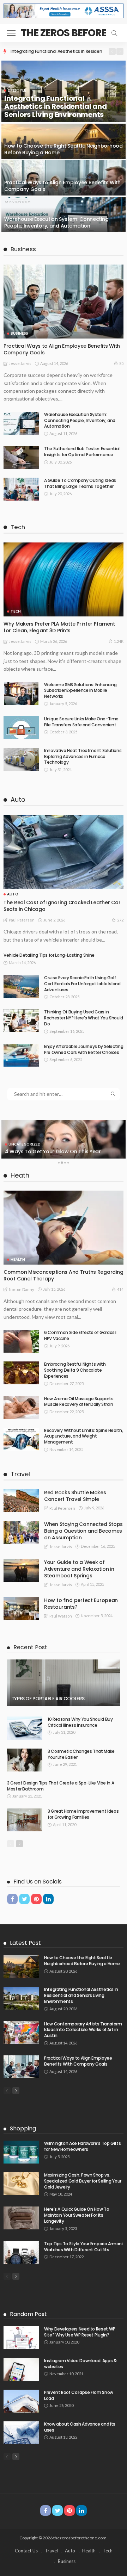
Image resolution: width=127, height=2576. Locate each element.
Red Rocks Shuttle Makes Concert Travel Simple (75, 1496)
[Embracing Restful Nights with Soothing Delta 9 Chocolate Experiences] (21, 1373)
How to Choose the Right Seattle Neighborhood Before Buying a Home (64, 149)
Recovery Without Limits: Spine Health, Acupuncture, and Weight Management (83, 1436)
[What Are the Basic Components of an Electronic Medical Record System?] (64, 1139)
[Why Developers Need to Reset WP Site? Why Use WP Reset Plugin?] (21, 2338)
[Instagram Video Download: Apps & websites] (21, 2369)
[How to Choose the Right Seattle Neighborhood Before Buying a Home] (64, 141)
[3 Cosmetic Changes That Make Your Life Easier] (25, 1760)
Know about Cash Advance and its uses (80, 2427)
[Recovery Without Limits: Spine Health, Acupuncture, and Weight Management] (21, 1439)
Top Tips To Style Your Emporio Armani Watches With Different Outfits (83, 2247)
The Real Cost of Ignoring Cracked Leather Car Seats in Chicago (62, 906)
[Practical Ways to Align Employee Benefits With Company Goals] (64, 178)
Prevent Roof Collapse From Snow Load (79, 2395)
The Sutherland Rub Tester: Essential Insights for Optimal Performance (82, 452)
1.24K (119, 641)
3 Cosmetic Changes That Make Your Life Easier (81, 1754)
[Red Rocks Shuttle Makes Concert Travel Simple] (21, 1501)
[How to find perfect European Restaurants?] (21, 1609)
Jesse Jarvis (20, 363)
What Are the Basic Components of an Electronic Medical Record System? (53, 1148)
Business (19, 333)
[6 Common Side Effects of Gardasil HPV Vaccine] (21, 1341)
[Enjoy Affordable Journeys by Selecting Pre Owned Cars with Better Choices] (21, 1055)
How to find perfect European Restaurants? (81, 1604)
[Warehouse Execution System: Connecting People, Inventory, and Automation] (64, 215)
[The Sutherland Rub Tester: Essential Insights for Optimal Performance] (21, 457)
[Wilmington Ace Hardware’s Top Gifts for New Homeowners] (21, 2152)
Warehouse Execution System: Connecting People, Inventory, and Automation (56, 222)
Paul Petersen (22, 920)
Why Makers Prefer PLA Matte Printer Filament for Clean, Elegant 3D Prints (59, 627)
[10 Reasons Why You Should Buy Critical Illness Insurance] (25, 1728)
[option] (56, 51)
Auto (13, 894)
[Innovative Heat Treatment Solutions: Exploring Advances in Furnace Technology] (21, 759)
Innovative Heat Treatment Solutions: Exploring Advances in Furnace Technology (83, 756)
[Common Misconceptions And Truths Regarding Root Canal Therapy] (64, 1228)
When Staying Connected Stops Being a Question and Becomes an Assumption (83, 1531)
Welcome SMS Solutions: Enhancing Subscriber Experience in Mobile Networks (80, 691)
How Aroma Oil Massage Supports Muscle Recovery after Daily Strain (79, 1402)
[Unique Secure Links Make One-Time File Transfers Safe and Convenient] (21, 728)
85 (121, 363)
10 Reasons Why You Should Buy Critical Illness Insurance (80, 1722)
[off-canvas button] (11, 33)
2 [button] (62, 1164)
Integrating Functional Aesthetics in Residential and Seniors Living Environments (55, 106)
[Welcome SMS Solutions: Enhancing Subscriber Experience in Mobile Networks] (21, 693)
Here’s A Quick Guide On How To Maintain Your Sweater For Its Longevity (77, 2215)
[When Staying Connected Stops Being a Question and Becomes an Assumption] (21, 1532)
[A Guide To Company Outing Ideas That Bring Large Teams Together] (21, 489)
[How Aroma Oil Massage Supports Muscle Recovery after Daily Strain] (21, 1407)
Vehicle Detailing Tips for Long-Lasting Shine (49, 955)
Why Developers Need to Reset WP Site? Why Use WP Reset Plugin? (80, 2332)
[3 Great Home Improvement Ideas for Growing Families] (25, 1820)
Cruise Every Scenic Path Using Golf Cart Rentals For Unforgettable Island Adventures (82, 984)
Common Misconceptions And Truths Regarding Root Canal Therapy (63, 1275)
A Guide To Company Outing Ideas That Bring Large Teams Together (80, 483)
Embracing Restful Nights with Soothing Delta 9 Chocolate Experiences (75, 1370)
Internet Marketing (30, 1137)
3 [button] (65, 1164)
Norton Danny (22, 1289)
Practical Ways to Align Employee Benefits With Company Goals (62, 186)
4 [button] (68, 1164)
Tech (16, 611)
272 (120, 920)
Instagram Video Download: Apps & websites (80, 2364)
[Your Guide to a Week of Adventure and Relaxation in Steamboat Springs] (21, 1571)
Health (18, 1259)
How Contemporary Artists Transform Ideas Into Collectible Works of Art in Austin (83, 2030)
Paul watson (61, 1616)
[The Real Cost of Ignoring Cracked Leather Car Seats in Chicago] (64, 852)
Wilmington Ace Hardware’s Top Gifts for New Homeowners (82, 2146)
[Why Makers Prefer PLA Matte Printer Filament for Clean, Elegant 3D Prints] (64, 579)
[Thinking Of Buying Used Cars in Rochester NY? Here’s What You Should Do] (21, 1021)
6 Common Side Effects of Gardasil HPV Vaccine (80, 1335)
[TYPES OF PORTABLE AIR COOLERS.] (64, 1683)
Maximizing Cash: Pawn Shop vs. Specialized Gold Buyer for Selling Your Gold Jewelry (83, 2181)
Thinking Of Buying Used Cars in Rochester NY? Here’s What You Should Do (84, 1018)
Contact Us (26, 2551)
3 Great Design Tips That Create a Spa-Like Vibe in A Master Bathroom (61, 1786)
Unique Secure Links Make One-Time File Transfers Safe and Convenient (81, 722)
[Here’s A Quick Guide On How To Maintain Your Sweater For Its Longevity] (21, 2218)
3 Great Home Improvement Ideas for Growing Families (83, 1814)
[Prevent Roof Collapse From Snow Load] (21, 2401)
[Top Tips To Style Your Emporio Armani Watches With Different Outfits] (21, 2252)
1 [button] (59, 1164)
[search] (114, 33)
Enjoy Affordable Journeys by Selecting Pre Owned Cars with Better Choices (84, 1049)
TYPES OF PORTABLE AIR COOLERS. (48, 1699)
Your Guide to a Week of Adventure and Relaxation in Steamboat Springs (79, 1569)
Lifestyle (17, 90)
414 (120, 1289)
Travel (51, 2551)
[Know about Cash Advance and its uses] (21, 2433)
